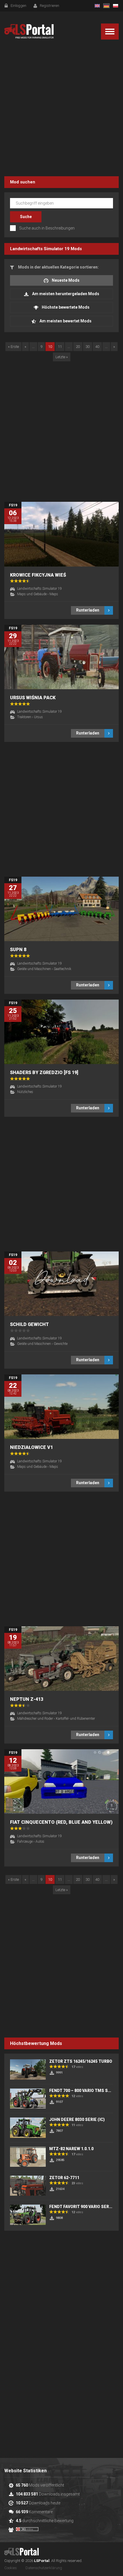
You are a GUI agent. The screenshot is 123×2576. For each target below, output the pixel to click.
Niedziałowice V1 (31, 1447)
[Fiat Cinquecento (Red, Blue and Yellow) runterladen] (61, 1781)
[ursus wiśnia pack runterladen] (61, 657)
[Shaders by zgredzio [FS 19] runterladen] (61, 1032)
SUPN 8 (18, 950)
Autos (40, 1842)
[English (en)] (97, 6)
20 (78, 347)
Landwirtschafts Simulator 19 (40, 249)
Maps (54, 594)
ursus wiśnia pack (33, 698)
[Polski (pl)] (116, 6)
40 (97, 347)
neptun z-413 (27, 1699)
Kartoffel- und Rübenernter (75, 1719)
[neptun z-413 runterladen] (61, 1659)
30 (88, 347)
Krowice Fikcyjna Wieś (38, 575)
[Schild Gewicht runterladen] (61, 1284)
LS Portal (29, 31)
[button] (110, 32)
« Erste (13, 347)
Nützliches (25, 1092)
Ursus (38, 717)
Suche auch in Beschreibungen (47, 228)
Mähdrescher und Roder (35, 1719)
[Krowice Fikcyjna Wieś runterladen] (61, 534)
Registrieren (49, 6)
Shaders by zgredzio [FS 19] (44, 1072)
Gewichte (61, 1344)
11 (60, 347)
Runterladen (88, 610)
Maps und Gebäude (32, 594)
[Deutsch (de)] (106, 6)
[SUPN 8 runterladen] (61, 909)
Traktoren (24, 717)
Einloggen (18, 6)
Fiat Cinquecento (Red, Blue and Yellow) (61, 1822)
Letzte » (62, 357)
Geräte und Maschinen (34, 969)
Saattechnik (63, 969)
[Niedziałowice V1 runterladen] (61, 1407)
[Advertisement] (61, 109)
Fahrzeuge (25, 1842)
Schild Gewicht (29, 1324)
